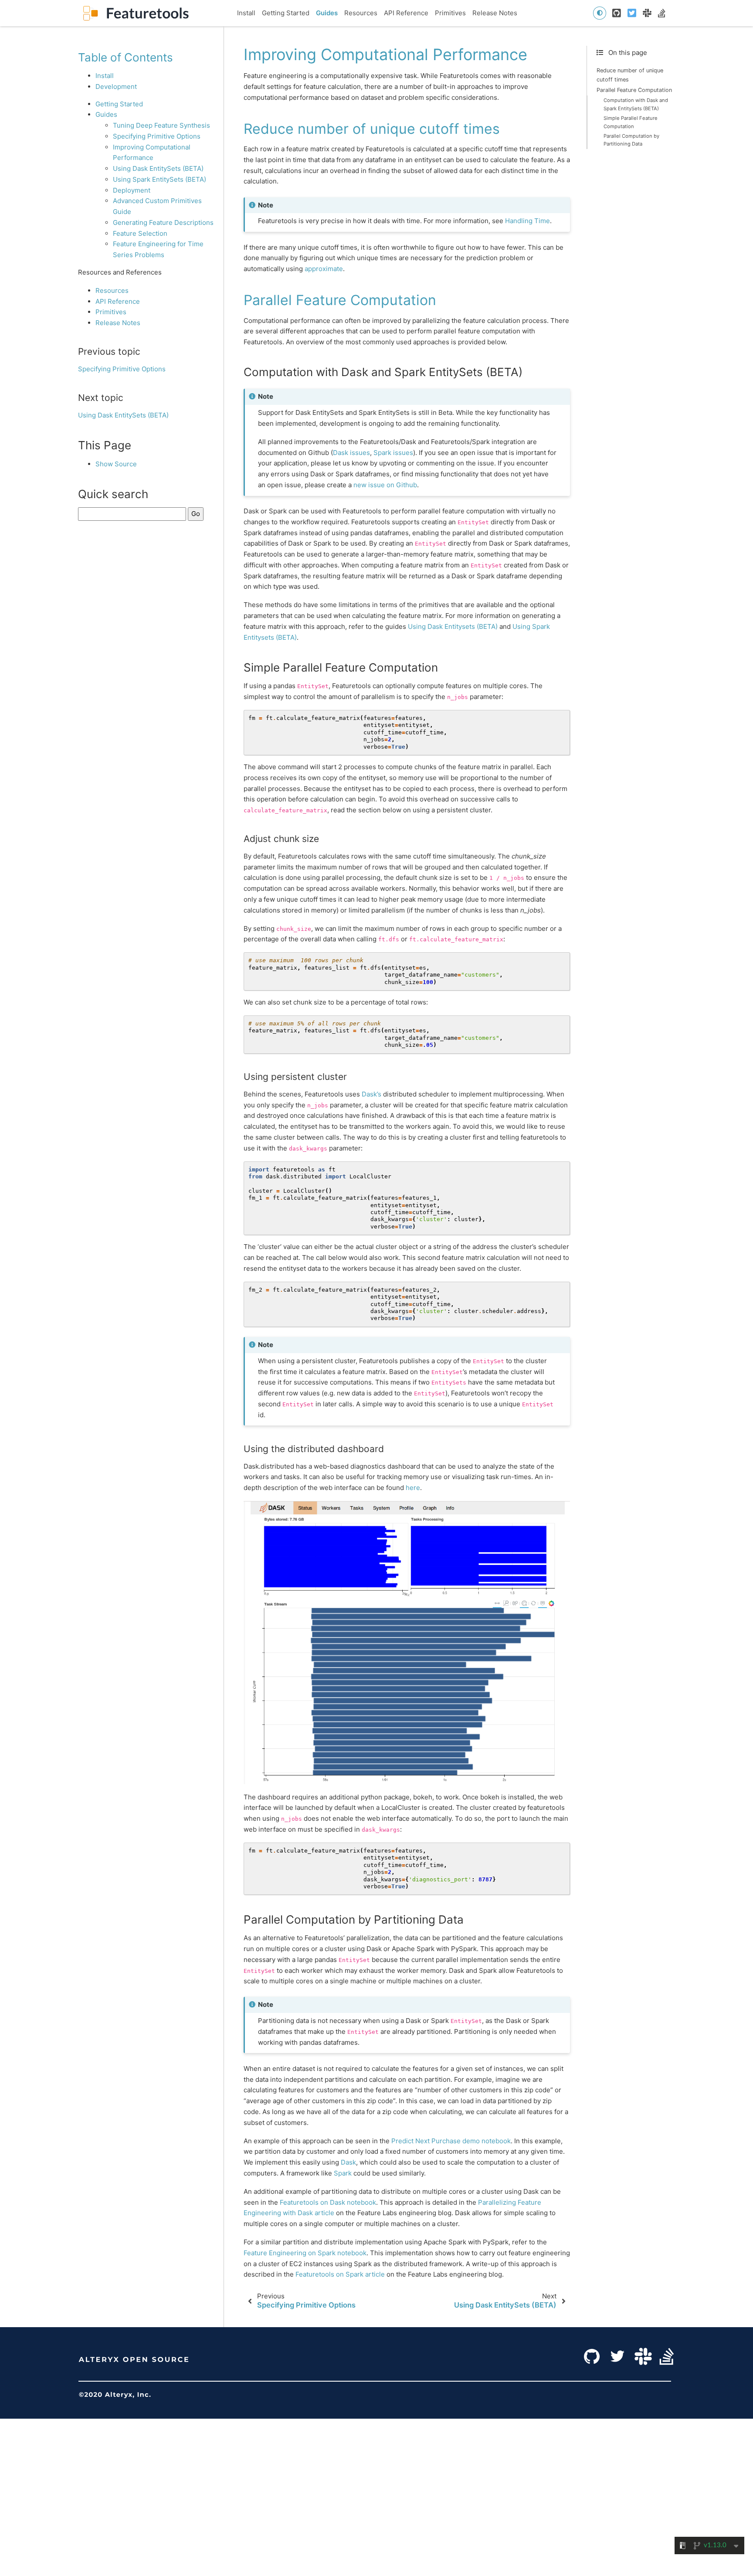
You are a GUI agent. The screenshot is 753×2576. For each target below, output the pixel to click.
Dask (348, 2162)
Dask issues (351, 453)
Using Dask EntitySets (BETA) (158, 168)
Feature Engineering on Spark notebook (305, 2253)
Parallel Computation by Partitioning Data (631, 140)
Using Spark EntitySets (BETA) (159, 179)
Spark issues (393, 453)
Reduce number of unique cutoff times (630, 75)
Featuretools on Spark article (340, 2274)
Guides (327, 13)
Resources (361, 13)
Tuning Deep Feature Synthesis (161, 125)
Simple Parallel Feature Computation (631, 122)
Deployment (132, 190)
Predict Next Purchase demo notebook (451, 2141)
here (413, 1488)
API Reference (406, 13)
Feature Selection (140, 233)
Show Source (116, 463)
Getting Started (286, 13)
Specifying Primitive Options (157, 136)
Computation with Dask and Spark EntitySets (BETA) (636, 104)
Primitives (450, 13)
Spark (343, 2173)
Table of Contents (125, 57)
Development (116, 87)
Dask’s (371, 1094)
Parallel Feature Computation (634, 90)
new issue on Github (385, 485)
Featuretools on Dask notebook (328, 2202)
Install (246, 13)
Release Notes (495, 13)
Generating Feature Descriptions (163, 222)
